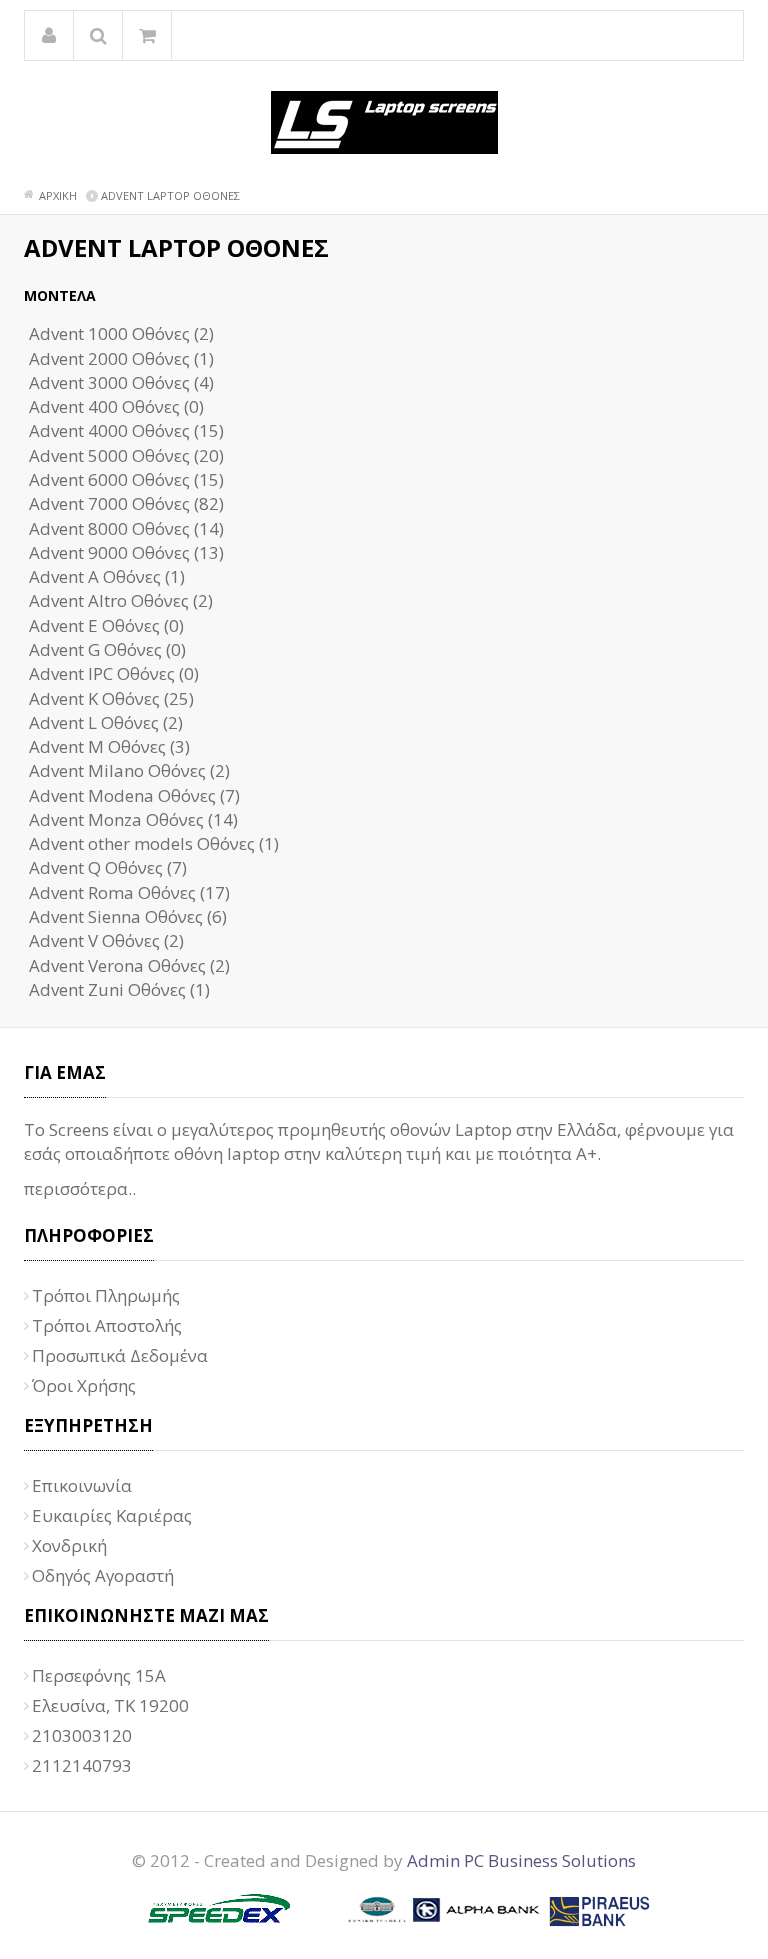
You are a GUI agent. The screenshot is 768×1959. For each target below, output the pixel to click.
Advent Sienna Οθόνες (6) (128, 916)
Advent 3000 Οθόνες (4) (121, 382)
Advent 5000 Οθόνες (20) (126, 455)
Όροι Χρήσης (84, 1385)
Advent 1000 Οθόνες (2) (121, 333)
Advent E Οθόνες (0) (106, 625)
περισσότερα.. (80, 1188)
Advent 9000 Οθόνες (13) (126, 552)
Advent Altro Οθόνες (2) (121, 600)
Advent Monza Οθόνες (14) (133, 819)
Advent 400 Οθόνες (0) (116, 406)
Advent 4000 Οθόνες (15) (126, 430)
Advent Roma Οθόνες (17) (129, 892)
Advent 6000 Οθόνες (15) (126, 479)
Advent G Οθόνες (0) (107, 649)
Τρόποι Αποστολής (107, 1325)
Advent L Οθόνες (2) (106, 722)
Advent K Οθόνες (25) (111, 698)
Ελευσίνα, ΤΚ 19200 (110, 1705)
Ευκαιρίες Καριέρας (112, 1515)
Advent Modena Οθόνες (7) (134, 795)
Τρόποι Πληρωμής (106, 1295)
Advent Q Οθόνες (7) (108, 867)
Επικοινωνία (82, 1485)
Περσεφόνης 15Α (99, 1675)
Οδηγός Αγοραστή (103, 1575)
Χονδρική (69, 1545)
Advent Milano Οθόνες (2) (129, 770)
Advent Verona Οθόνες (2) (129, 965)
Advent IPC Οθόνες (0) (114, 673)
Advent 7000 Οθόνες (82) (126, 503)
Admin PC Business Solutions (521, 1860)
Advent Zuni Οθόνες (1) (119, 989)
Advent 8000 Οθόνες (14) (126, 528)
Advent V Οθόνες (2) (106, 940)
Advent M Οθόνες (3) (109, 746)
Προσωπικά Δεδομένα (120, 1355)
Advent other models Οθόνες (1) (154, 843)
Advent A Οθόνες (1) (107, 576)
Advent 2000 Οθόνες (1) (121, 358)
